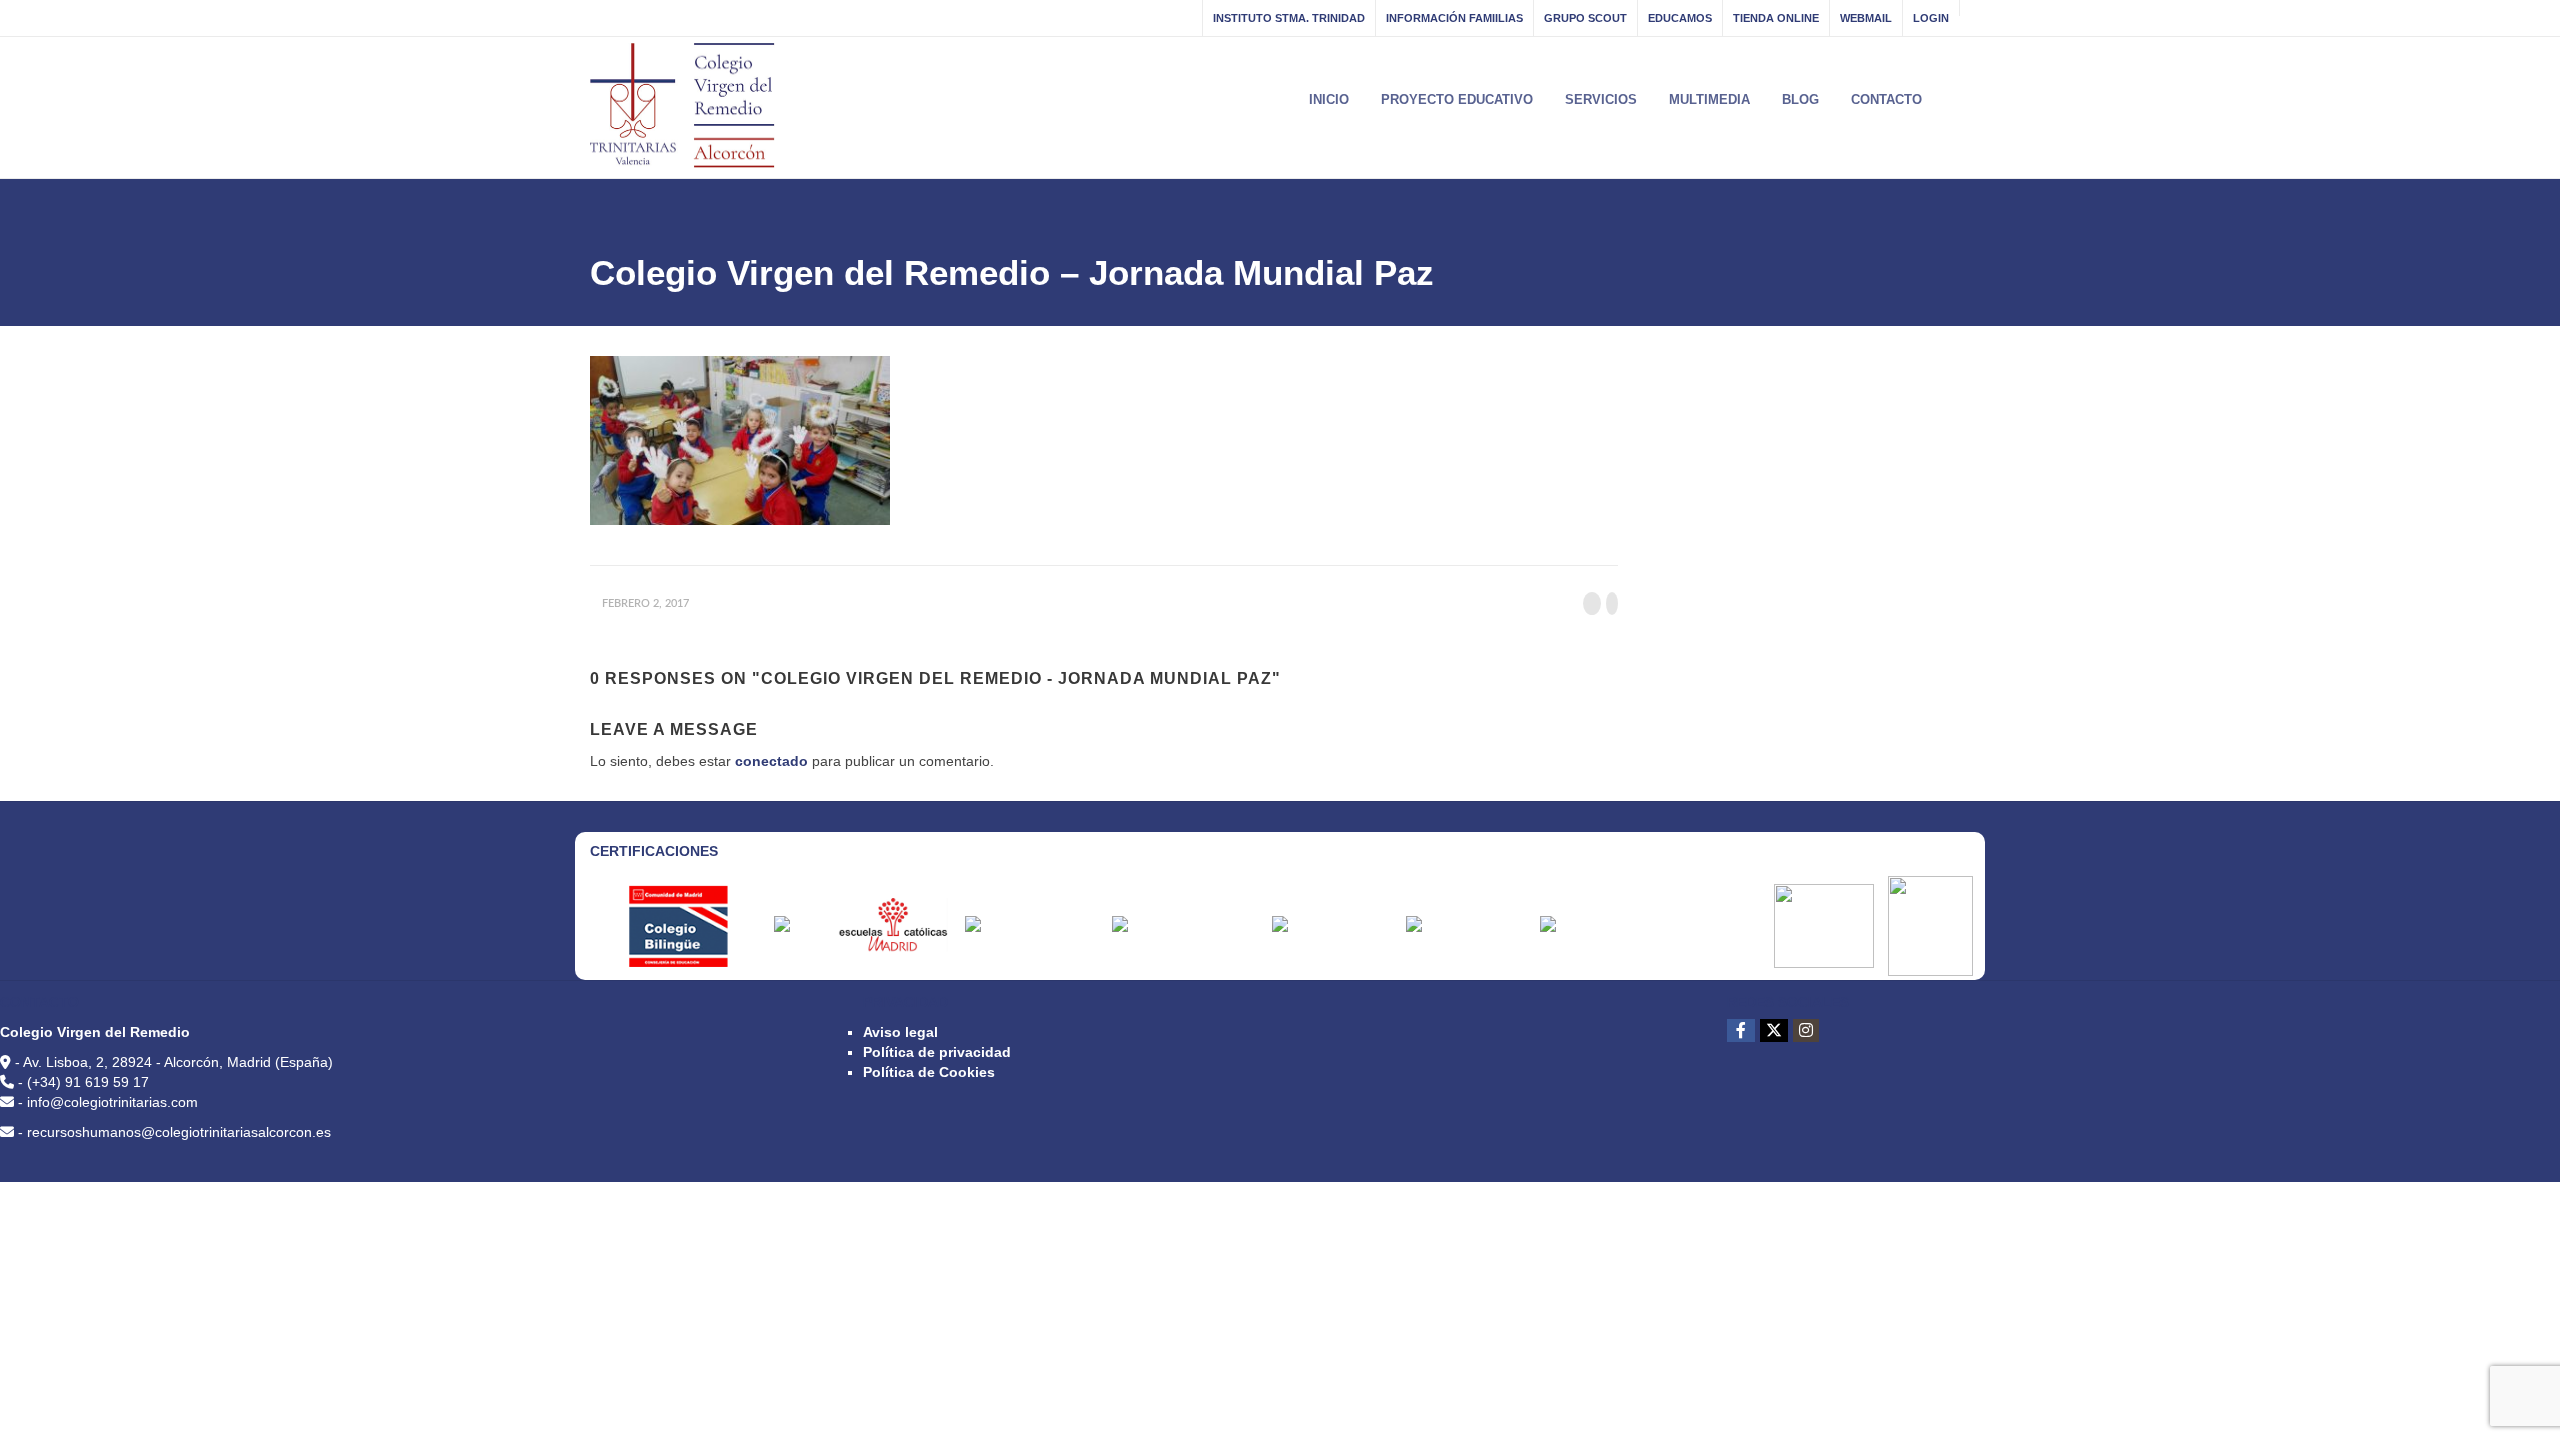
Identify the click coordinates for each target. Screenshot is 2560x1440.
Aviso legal (900, 1032)
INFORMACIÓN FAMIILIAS (1454, 18)
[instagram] (1806, 1030)
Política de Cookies (929, 1072)
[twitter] (1774, 1030)
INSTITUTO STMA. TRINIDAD (1289, 18)
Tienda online (1776, 18)
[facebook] (1741, 1030)
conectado (771, 761)
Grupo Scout (1585, 18)
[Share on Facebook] (1592, 603)
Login (1931, 18)
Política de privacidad (937, 1052)
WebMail (1866, 18)
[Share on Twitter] (1612, 603)
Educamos (1680, 18)
